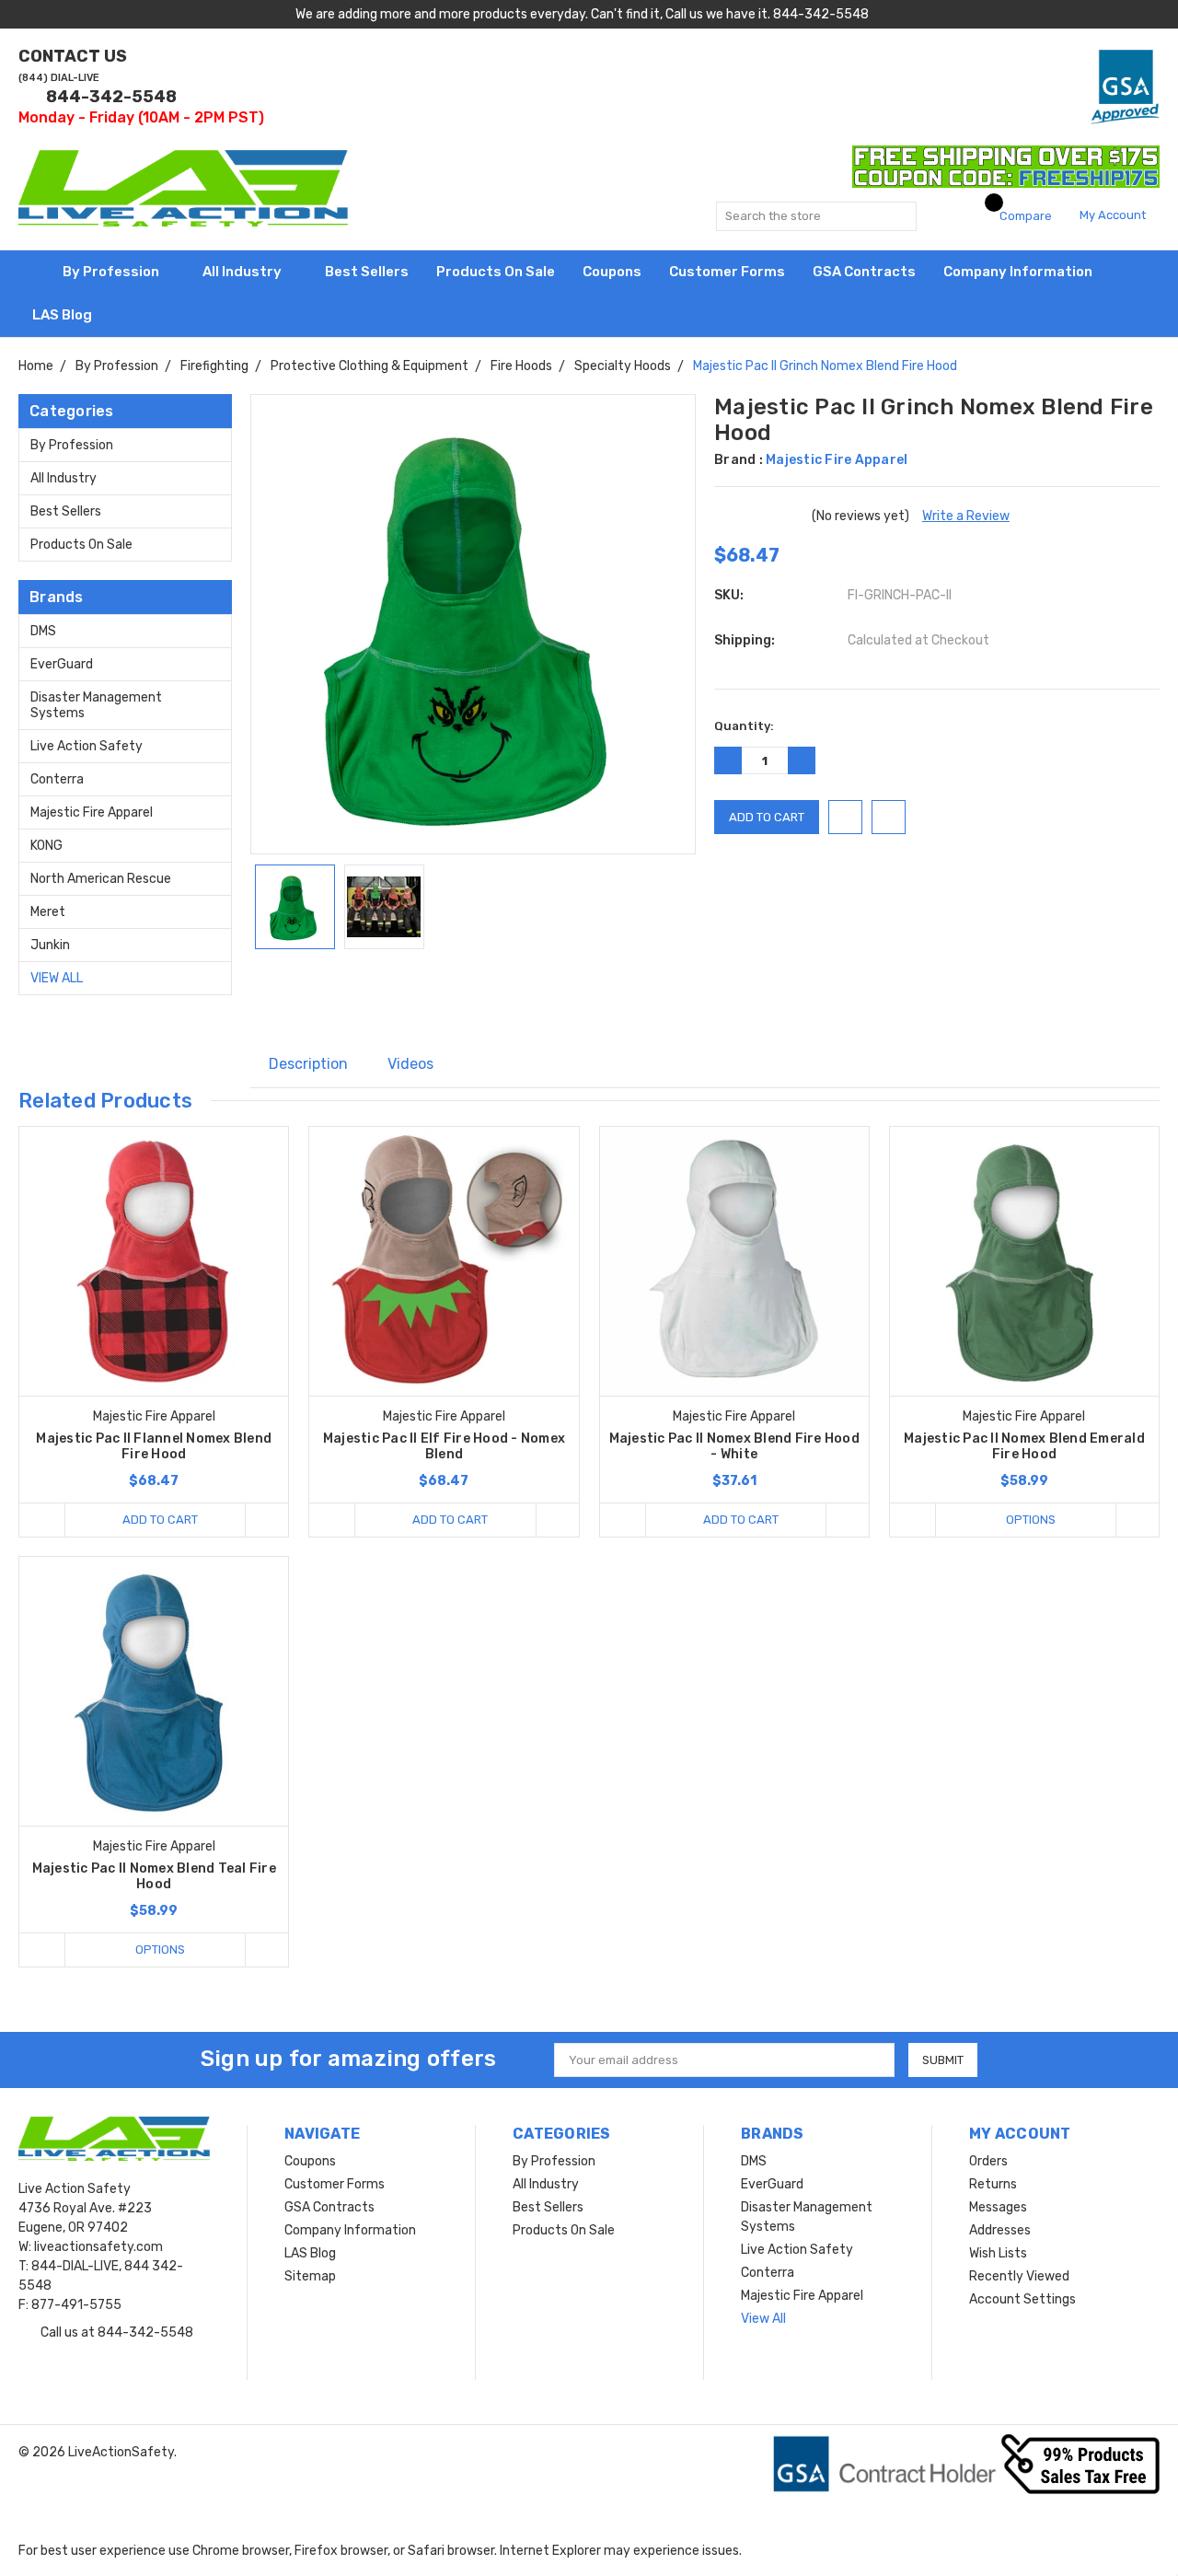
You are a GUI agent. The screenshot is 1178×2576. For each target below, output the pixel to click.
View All (57, 978)
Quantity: (744, 726)
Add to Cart (160, 1520)
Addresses (1000, 2230)
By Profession (112, 272)
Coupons (612, 272)
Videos (410, 1064)
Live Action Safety (87, 746)
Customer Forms (727, 272)
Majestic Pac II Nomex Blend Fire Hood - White (734, 1446)
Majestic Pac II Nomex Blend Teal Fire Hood (154, 1876)
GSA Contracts (864, 272)
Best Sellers (367, 272)
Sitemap (310, 2276)
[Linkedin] (505, 985)
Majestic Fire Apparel (92, 812)
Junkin (50, 945)
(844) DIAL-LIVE (59, 78)
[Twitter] (479, 985)
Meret (48, 912)
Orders (988, 2161)
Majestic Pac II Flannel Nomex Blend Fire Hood (154, 1446)
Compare (1024, 216)
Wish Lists (998, 2253)
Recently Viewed (1019, 2276)
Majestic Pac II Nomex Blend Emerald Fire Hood (1024, 1446)
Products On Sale (496, 272)
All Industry (243, 272)
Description (308, 1064)
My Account (1114, 215)
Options (1031, 1520)
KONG (46, 846)
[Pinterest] (534, 985)
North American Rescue (101, 879)
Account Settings (1022, 2299)
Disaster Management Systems (96, 705)
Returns (993, 2184)
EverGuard (62, 664)
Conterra (57, 779)
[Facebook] (403, 985)
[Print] (455, 985)
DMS (43, 631)
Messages (998, 2207)
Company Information (1019, 272)
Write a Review (966, 516)
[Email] (429, 985)
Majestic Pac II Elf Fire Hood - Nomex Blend (444, 1446)
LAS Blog (64, 315)
